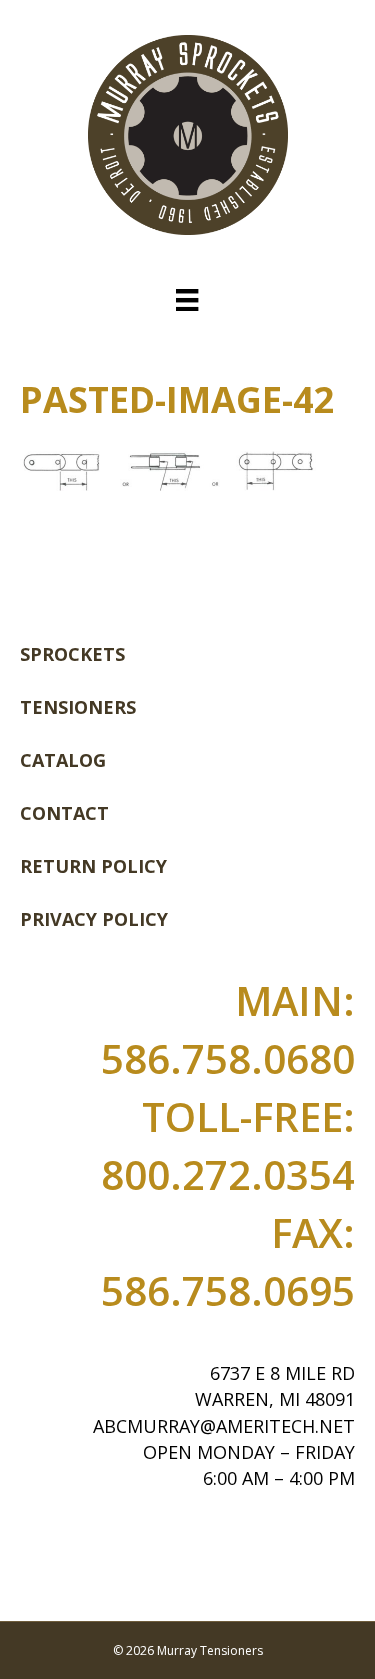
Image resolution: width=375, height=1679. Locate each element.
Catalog (63, 760)
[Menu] (187, 300)
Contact (64, 813)
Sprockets (72, 654)
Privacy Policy (94, 919)
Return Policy (93, 866)
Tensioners (78, 707)
